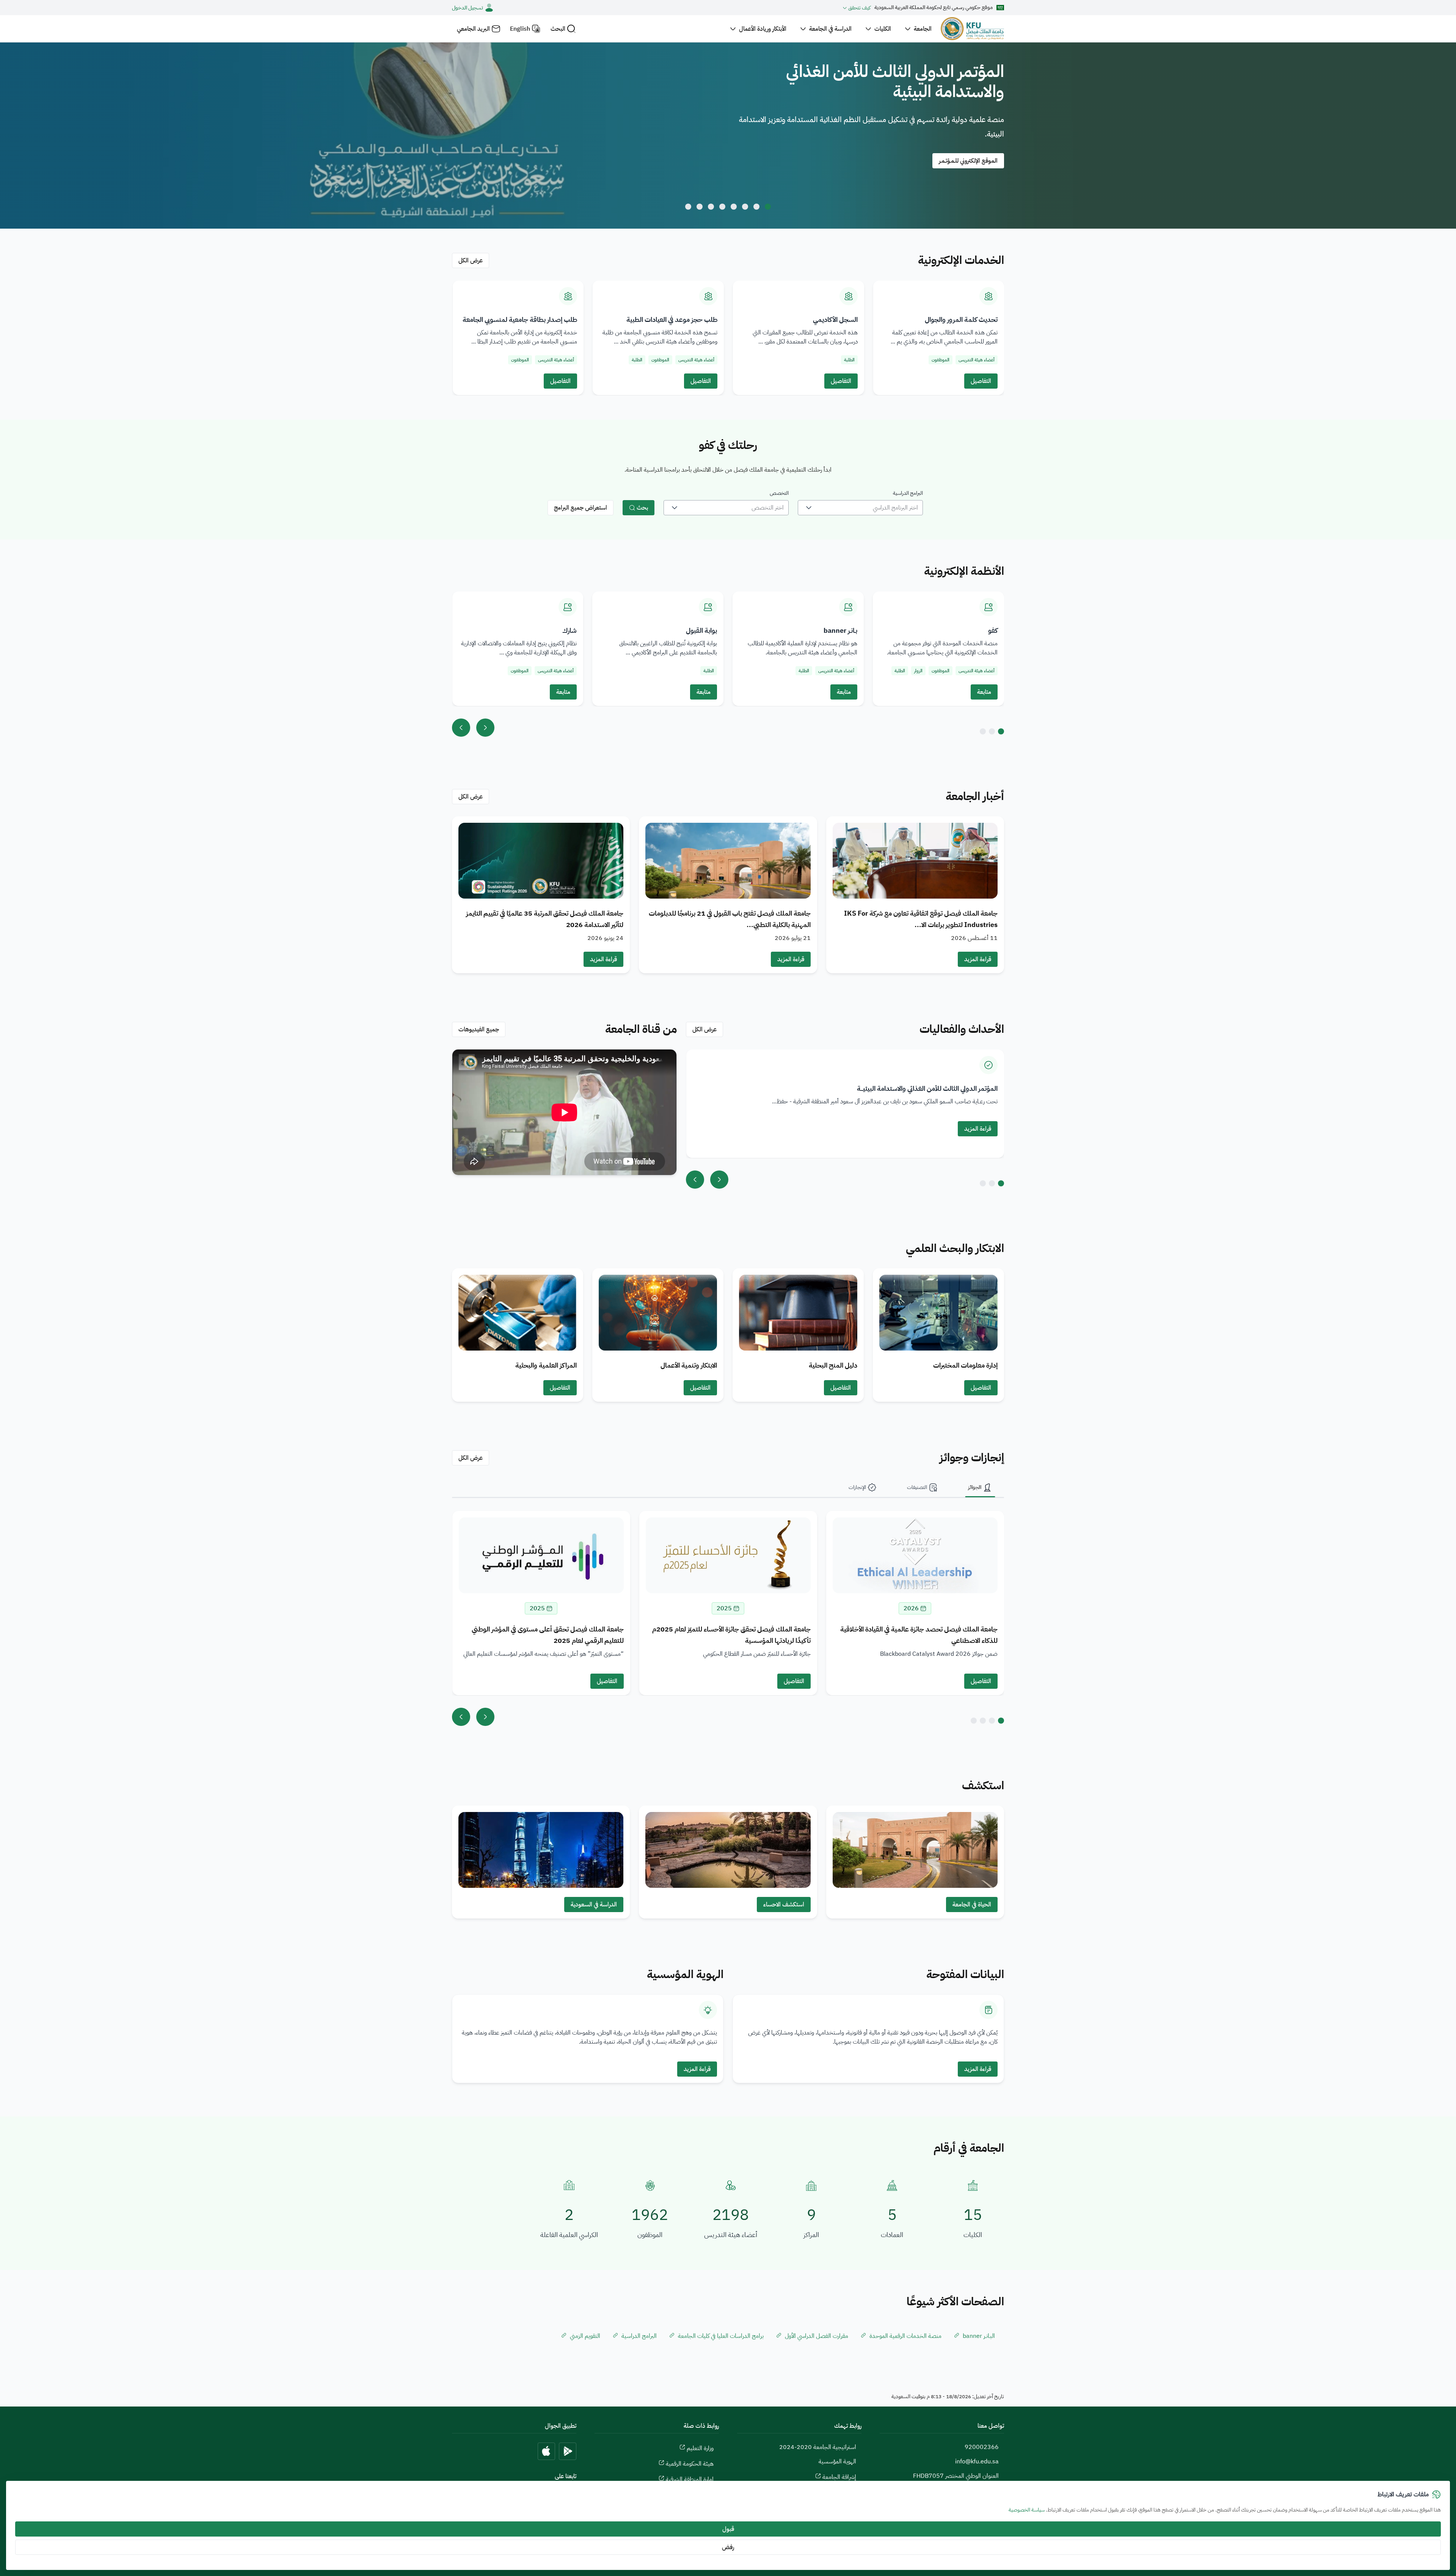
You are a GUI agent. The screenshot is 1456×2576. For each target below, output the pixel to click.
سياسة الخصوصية (1027, 2510)
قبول (728, 2529)
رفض (728, 2547)
